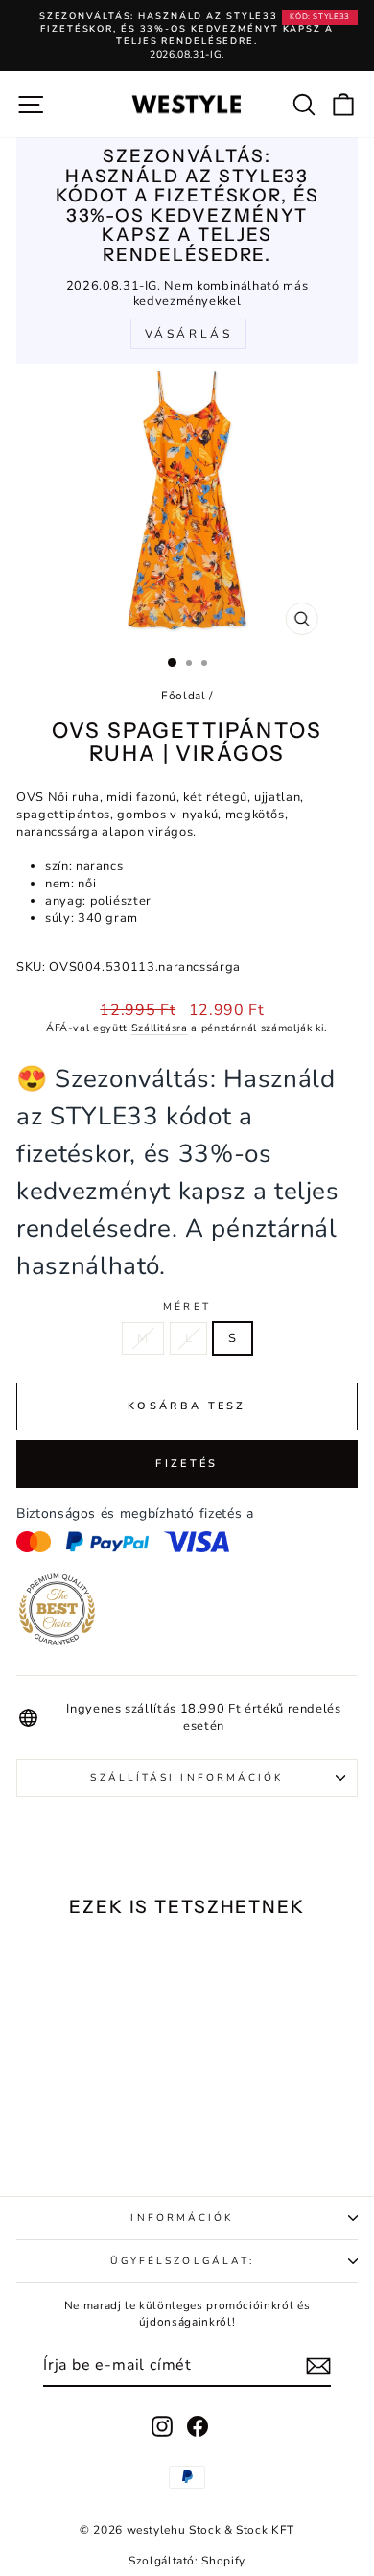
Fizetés (187, 1464)
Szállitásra (160, 1028)
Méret (187, 1307)
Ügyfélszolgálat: (182, 2261)
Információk (182, 2218)
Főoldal (184, 696)
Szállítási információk (187, 1778)
